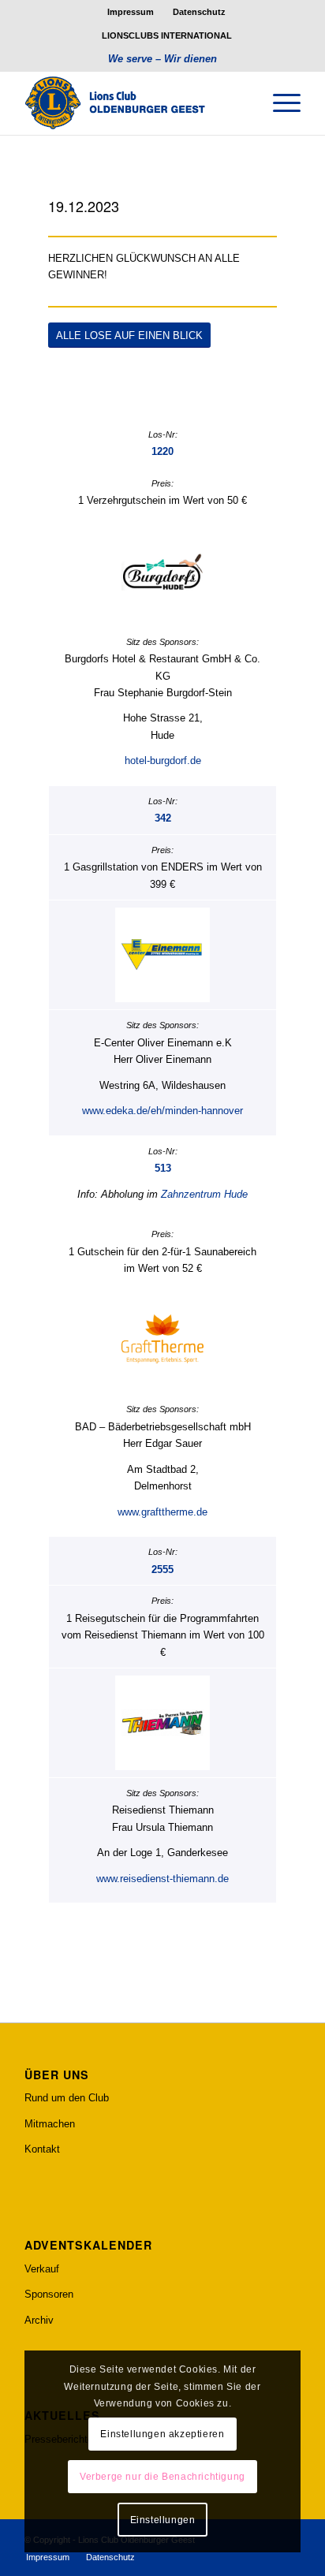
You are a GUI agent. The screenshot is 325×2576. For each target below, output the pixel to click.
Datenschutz (199, 12)
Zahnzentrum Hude (204, 1194)
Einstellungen (163, 2520)
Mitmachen (50, 2124)
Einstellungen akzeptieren (162, 2434)
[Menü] (279, 103)
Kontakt (42, 2149)
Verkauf (42, 2269)
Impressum (131, 12)
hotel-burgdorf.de (163, 760)
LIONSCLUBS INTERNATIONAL (167, 35)
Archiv (39, 2320)
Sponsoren (49, 2294)
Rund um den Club (67, 2098)
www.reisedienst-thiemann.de (162, 1879)
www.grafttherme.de (162, 1512)
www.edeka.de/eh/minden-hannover (162, 1111)
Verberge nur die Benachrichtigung (162, 2477)
